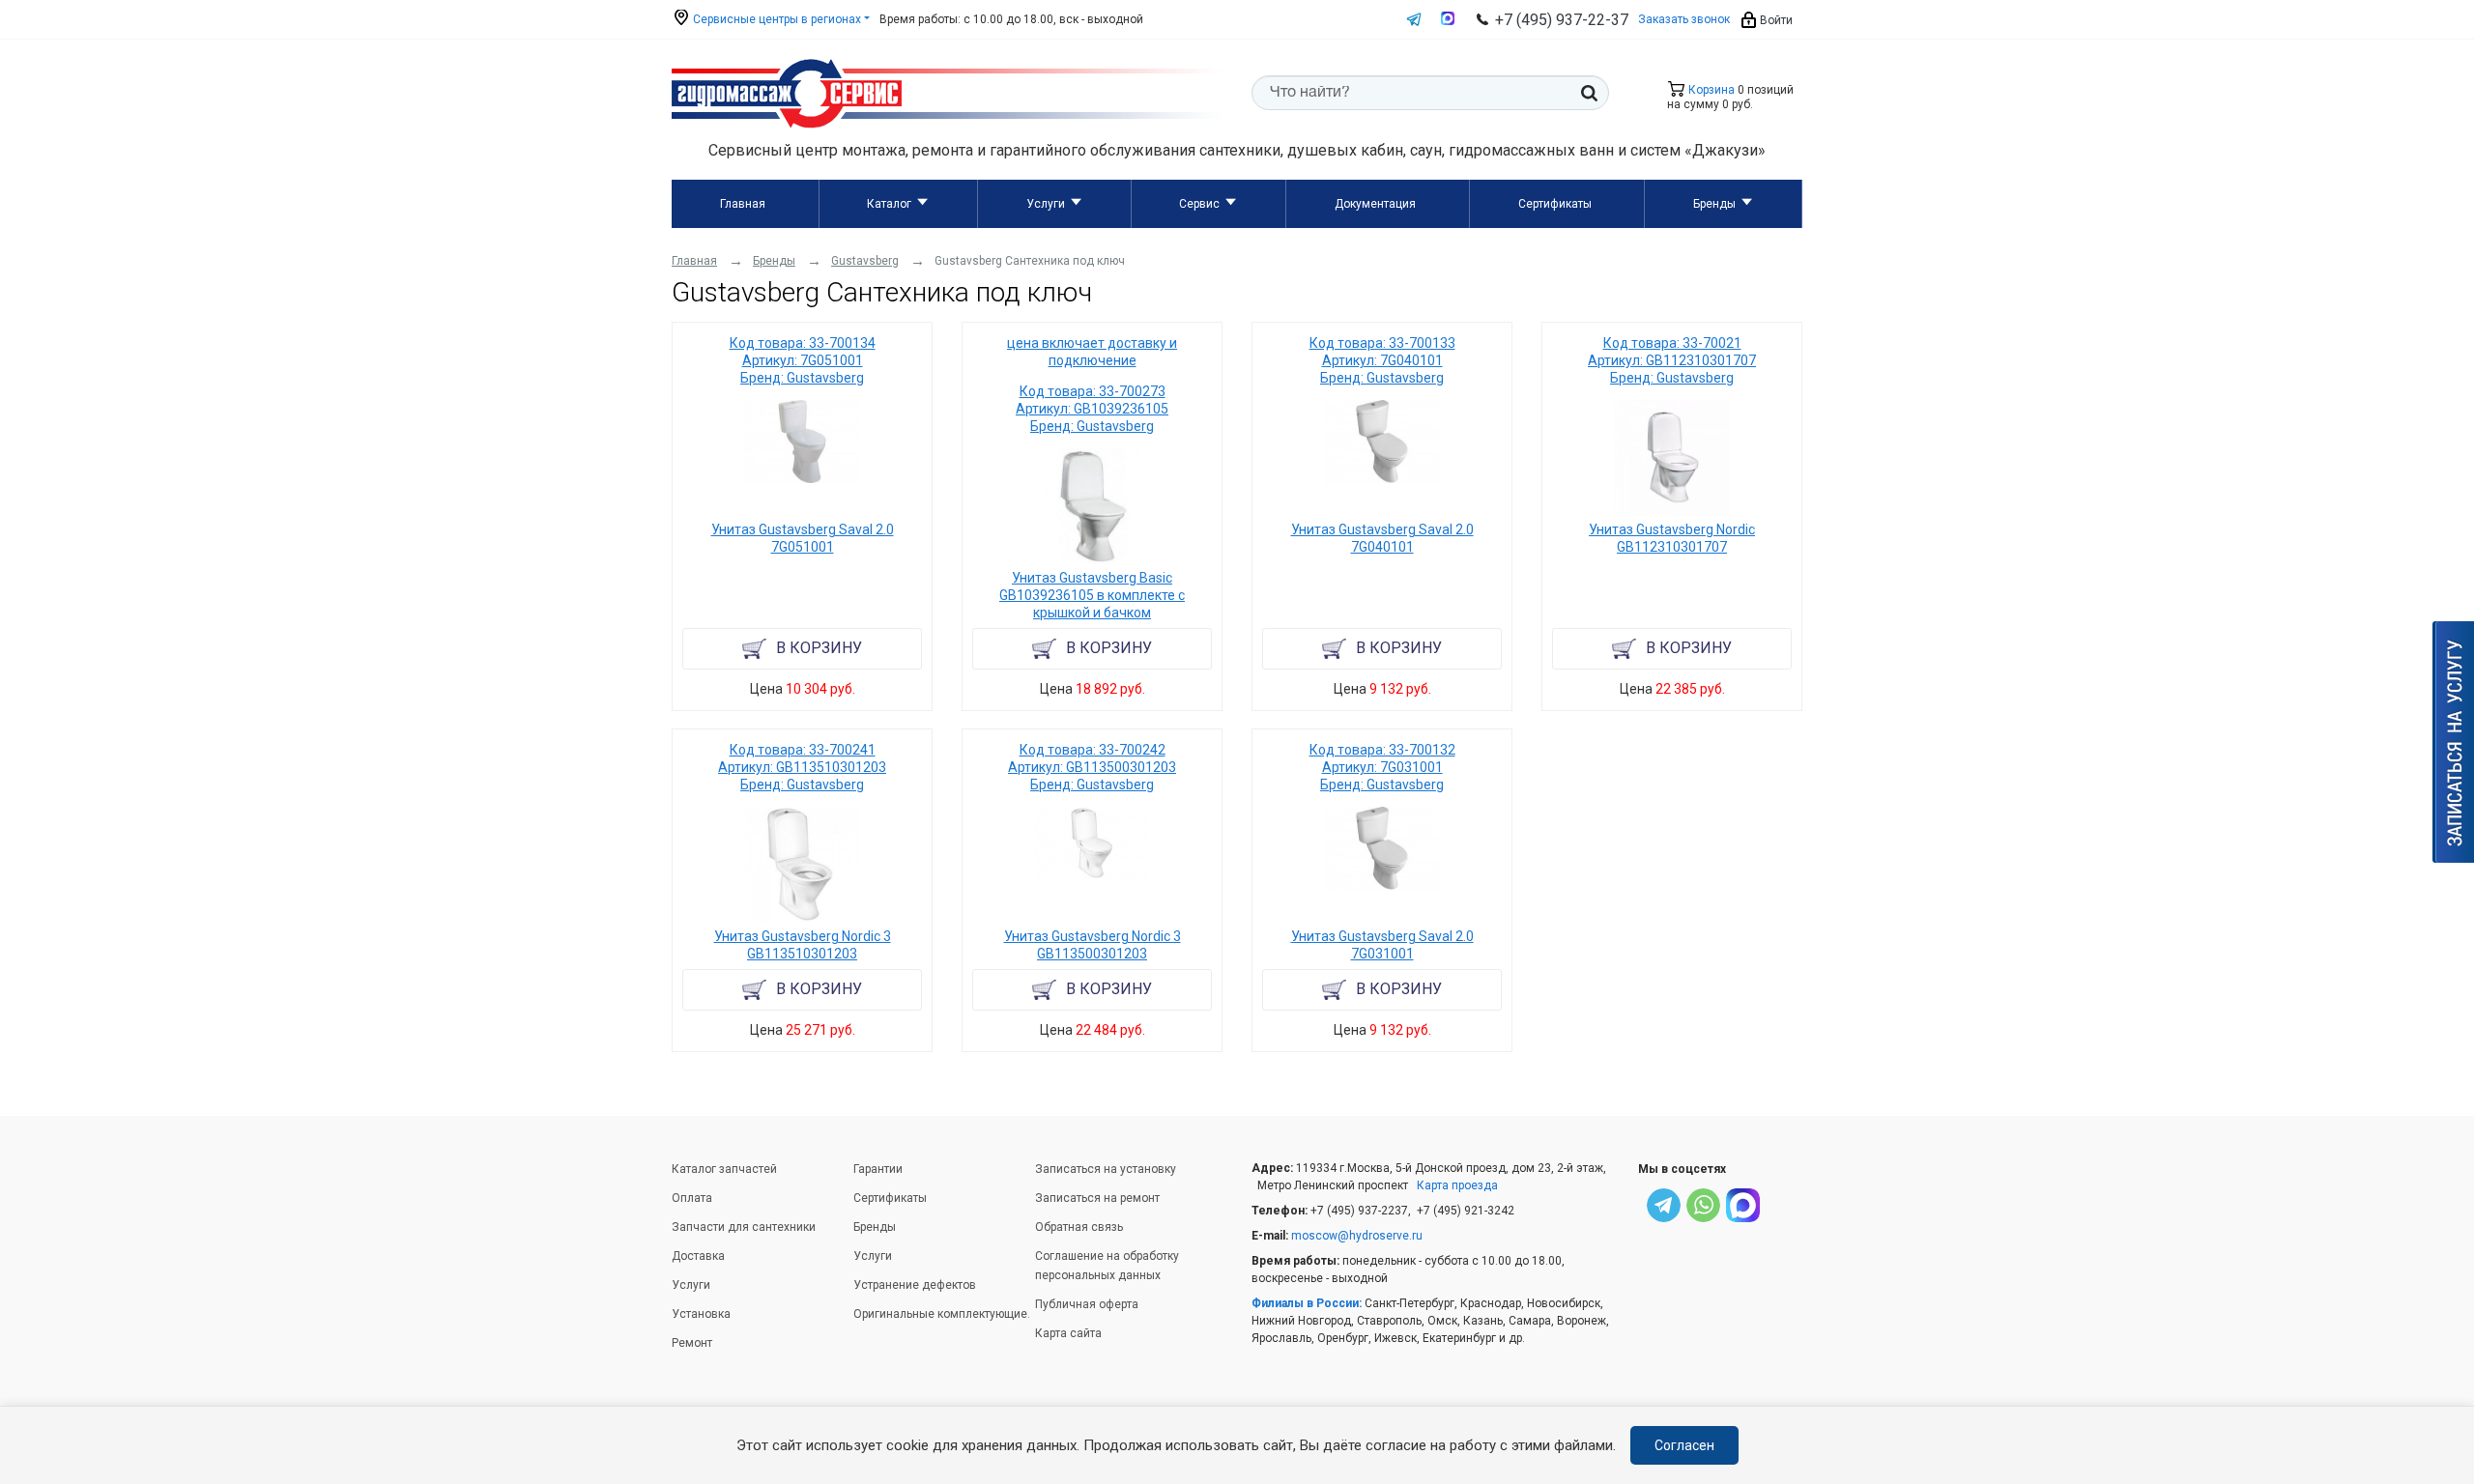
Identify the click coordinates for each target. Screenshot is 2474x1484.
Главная (743, 204)
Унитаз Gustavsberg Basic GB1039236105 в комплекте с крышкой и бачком (1092, 595)
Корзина (1710, 90)
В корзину (819, 648)
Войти (1775, 20)
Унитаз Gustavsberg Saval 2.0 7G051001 (803, 538)
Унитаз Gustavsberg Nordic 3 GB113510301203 (803, 945)
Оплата (692, 1198)
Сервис (1199, 204)
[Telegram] (1664, 1208)
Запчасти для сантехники (744, 1227)
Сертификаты (1555, 204)
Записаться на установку (1106, 1169)
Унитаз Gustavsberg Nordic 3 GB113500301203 (1093, 945)
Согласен (1684, 1445)
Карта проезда (1457, 1185)
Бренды (1714, 204)
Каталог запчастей (724, 1169)
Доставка (698, 1256)
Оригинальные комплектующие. (942, 1314)
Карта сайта (1068, 1333)
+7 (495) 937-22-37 (1562, 20)
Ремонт (692, 1343)
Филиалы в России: (1307, 1303)
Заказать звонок (1684, 19)
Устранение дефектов (915, 1285)
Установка (701, 1314)
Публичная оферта (1087, 1304)
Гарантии (878, 1169)
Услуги (1046, 204)
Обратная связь (1079, 1227)
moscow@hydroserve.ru (1357, 1236)
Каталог (889, 204)
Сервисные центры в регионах (776, 19)
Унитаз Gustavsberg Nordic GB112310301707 (1672, 538)
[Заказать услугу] (2453, 742)
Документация (1375, 204)
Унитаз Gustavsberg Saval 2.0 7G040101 (1382, 538)
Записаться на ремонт (1097, 1198)
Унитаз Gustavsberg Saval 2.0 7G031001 (1382, 945)
